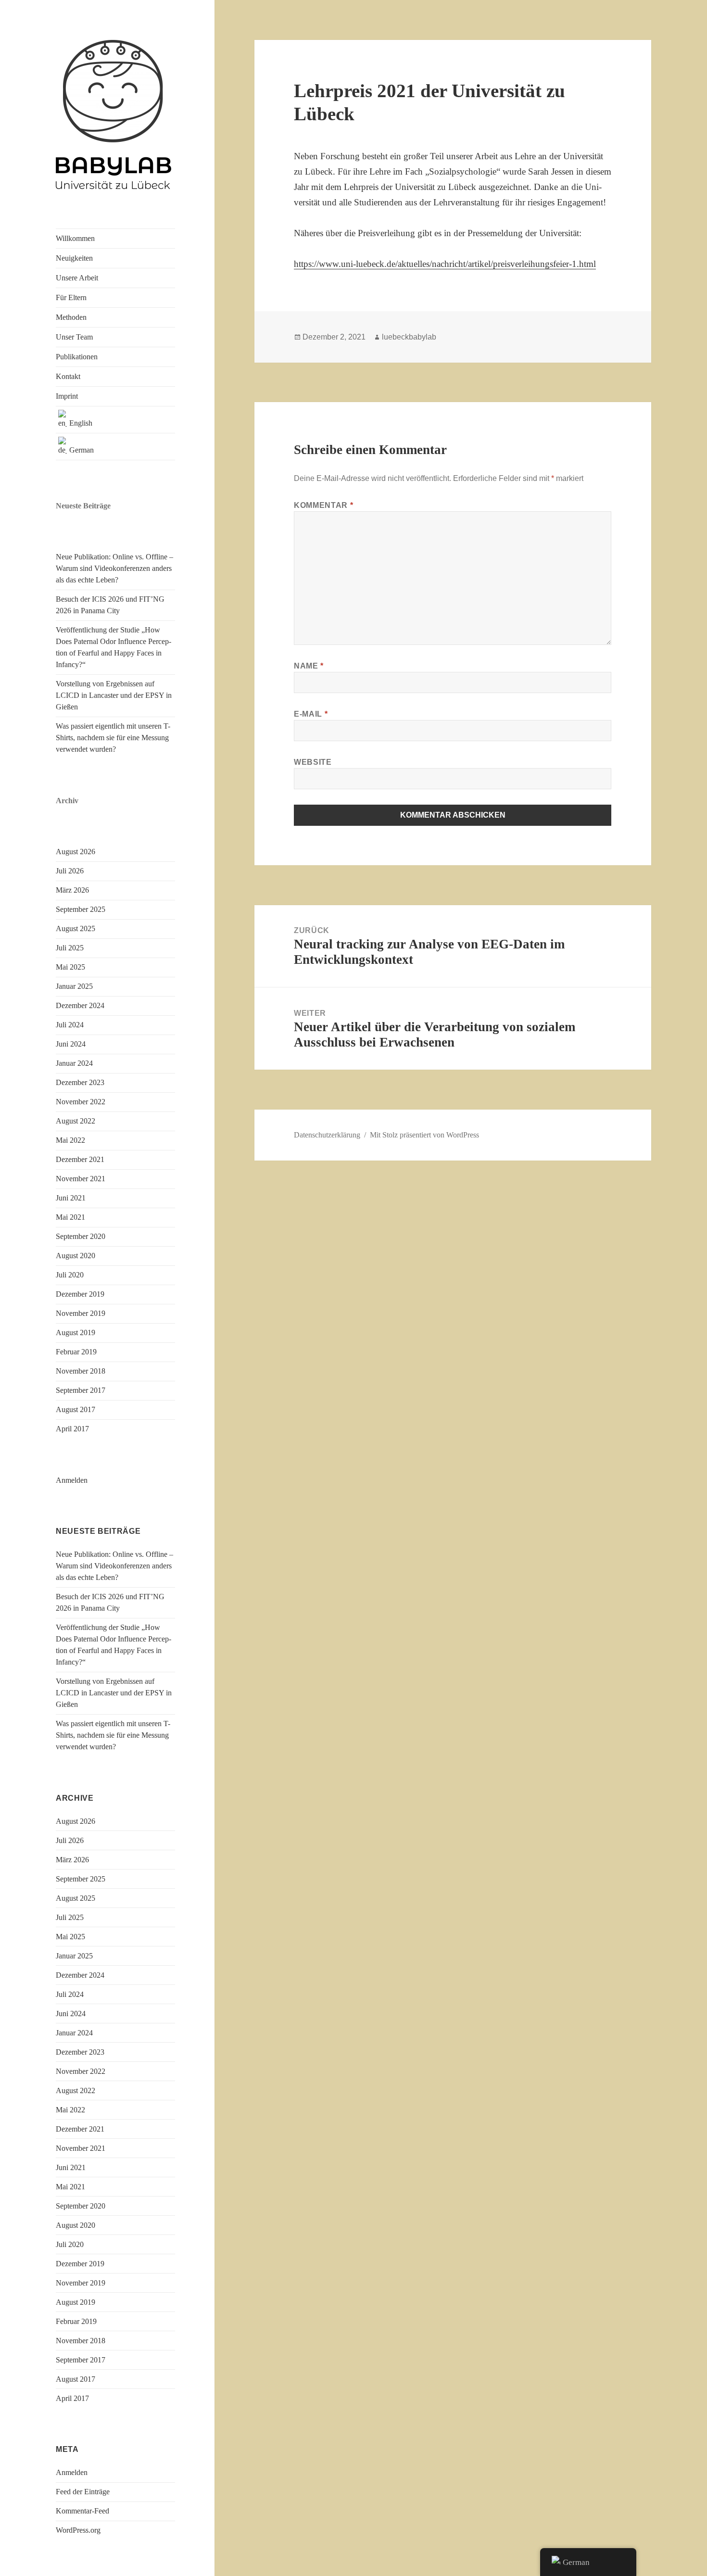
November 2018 (81, 1371)
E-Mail (311, 714)
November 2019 (81, 1313)
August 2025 (76, 928)
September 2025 (81, 909)
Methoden (71, 317)
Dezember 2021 (80, 1159)
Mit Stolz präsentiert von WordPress (424, 1135)
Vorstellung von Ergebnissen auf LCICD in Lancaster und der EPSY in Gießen (114, 695)
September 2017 (81, 1390)
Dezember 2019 (80, 1294)
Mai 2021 (70, 1217)
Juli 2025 (70, 948)
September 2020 (81, 1236)
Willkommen (75, 238)
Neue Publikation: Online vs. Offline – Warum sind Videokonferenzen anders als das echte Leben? (114, 568)
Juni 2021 (71, 1198)
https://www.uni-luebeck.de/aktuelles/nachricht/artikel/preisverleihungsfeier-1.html (445, 264)
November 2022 (81, 1102)
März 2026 (72, 890)
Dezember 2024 (80, 1005)
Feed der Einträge (83, 2492)
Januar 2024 (74, 1063)
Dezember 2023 (80, 1082)
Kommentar (323, 505)
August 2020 (76, 1256)
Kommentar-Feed (82, 2511)
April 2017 (72, 1429)
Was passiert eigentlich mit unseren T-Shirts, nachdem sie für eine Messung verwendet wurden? (113, 738)
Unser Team (74, 337)
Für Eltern (71, 297)
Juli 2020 (70, 1275)
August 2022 (76, 1121)
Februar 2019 (76, 1352)
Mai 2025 (70, 967)
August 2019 (76, 1332)
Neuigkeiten (74, 258)
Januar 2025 (74, 986)
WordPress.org (78, 2530)
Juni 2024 (71, 1044)
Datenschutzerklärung (327, 1135)
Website (313, 762)
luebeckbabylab (409, 337)
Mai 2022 (70, 1140)
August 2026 (76, 852)
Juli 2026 (70, 871)
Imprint (67, 396)
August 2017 (76, 1409)
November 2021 (81, 1179)
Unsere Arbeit (77, 278)
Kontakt (68, 376)
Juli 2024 (70, 1025)
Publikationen (77, 357)
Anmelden (72, 1480)
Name (309, 666)
